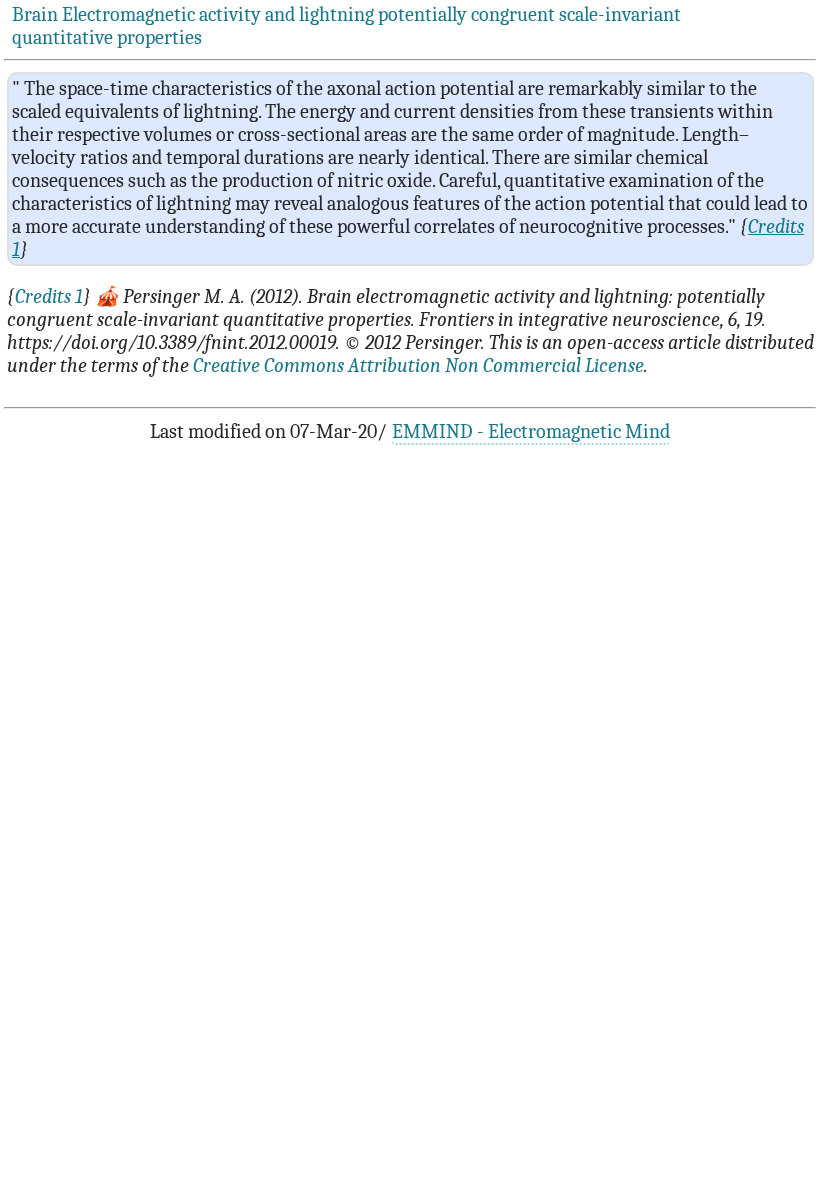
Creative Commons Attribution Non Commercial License (418, 365)
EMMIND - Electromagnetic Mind (531, 431)
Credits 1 (49, 296)
